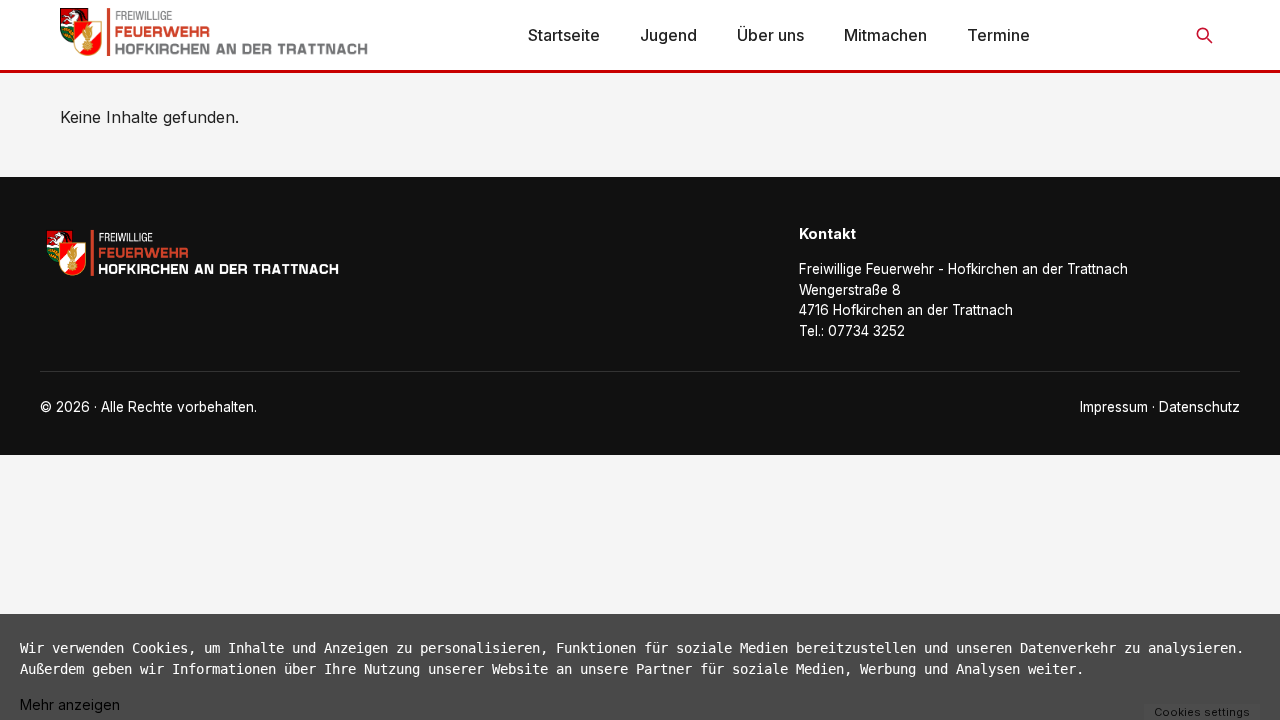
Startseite (564, 35)
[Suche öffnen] (1204, 35)
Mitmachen (885, 35)
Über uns (770, 35)
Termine (998, 35)
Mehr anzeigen (70, 704)
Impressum (1114, 407)
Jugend (668, 35)
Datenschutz (1199, 407)
